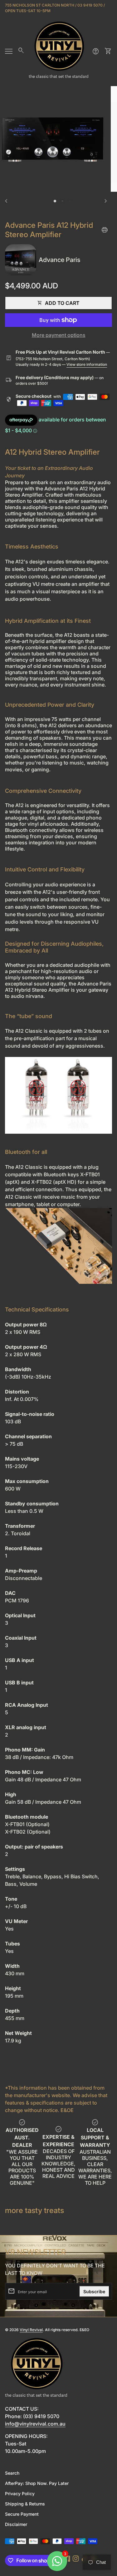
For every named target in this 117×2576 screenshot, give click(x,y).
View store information (87, 364)
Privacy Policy (20, 2493)
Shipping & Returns (25, 2504)
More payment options (59, 335)
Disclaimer (16, 2524)
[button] (55, 201)
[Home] (59, 51)
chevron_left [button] (6, 201)
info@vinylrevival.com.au (35, 2424)
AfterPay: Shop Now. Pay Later (37, 2483)
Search (12, 2473)
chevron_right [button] (106, 201)
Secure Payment (22, 2514)
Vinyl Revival (31, 2330)
